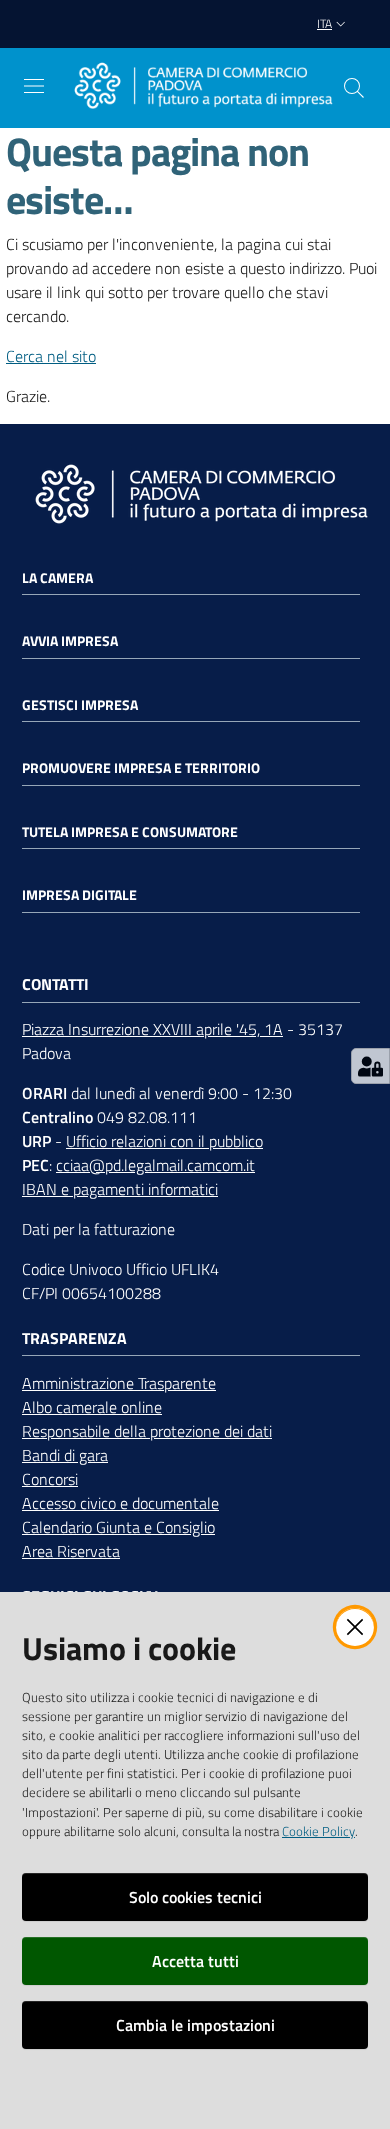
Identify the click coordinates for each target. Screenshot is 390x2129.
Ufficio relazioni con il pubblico (164, 1141)
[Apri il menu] (34, 86)
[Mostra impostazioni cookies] (370, 1066)
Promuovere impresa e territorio (141, 768)
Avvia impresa (70, 641)
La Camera (57, 578)
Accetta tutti (195, 1961)
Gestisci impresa (80, 705)
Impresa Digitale (79, 895)
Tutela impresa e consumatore (130, 832)
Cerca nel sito (51, 356)
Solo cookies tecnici (195, 1897)
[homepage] (203, 88)
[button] (354, 88)
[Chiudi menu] (318, 40)
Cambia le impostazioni (195, 2025)
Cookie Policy (318, 1831)
